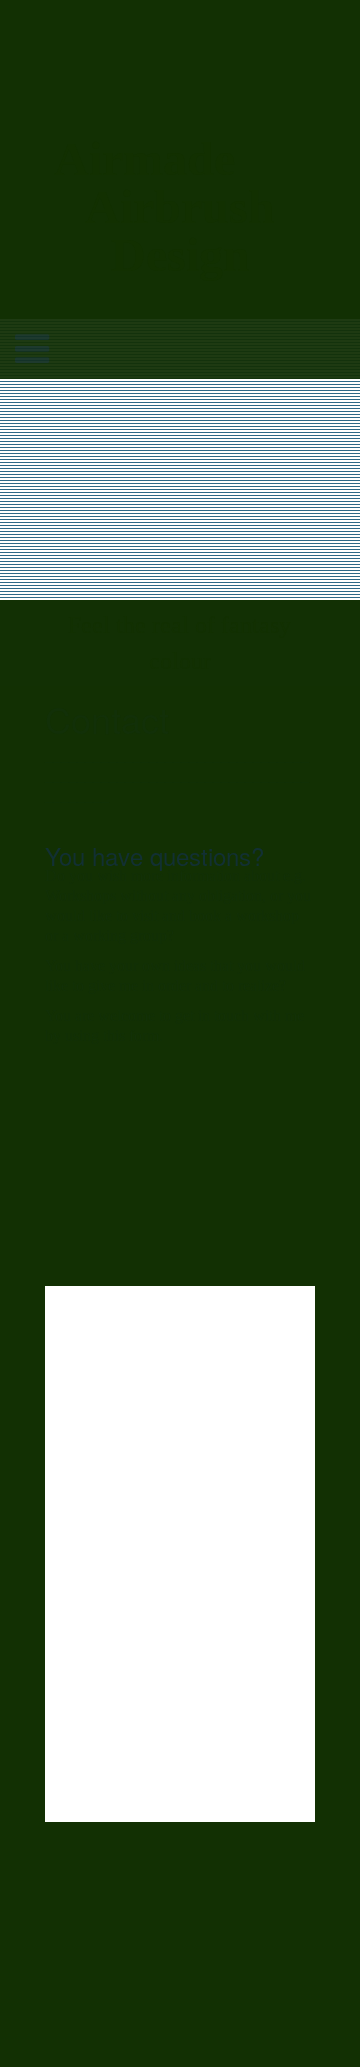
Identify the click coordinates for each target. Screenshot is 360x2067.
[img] (180, 77)
